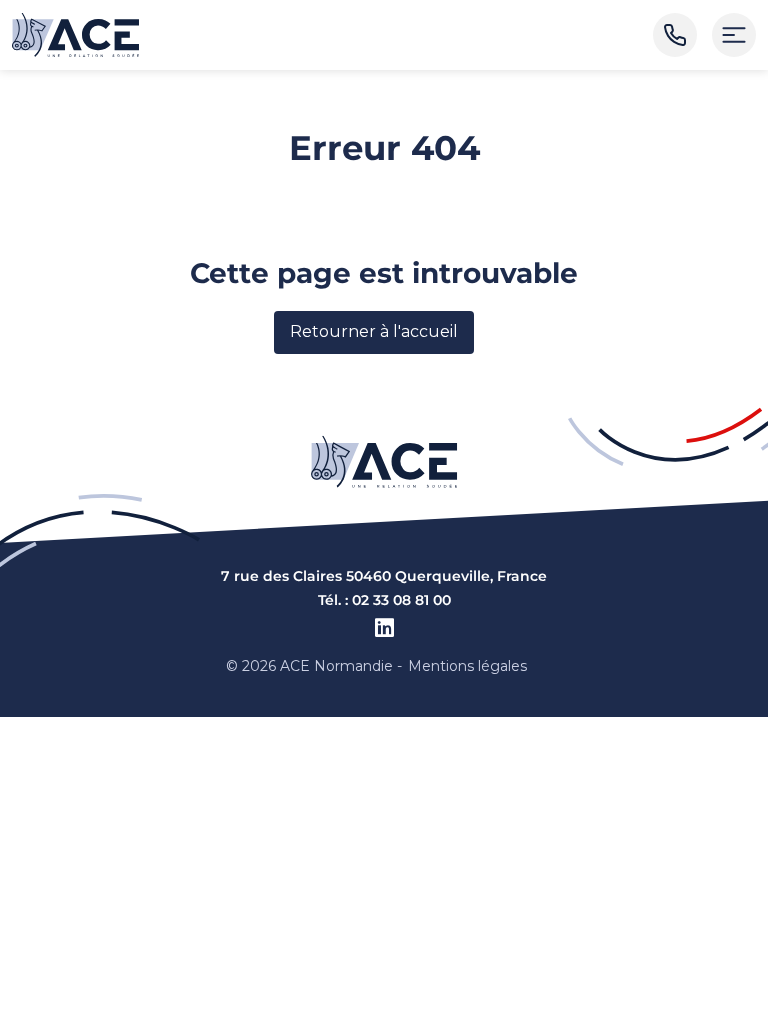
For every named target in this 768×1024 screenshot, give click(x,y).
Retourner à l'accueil (374, 331)
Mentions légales (467, 666)
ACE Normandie (336, 666)
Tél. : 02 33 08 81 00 (384, 600)
